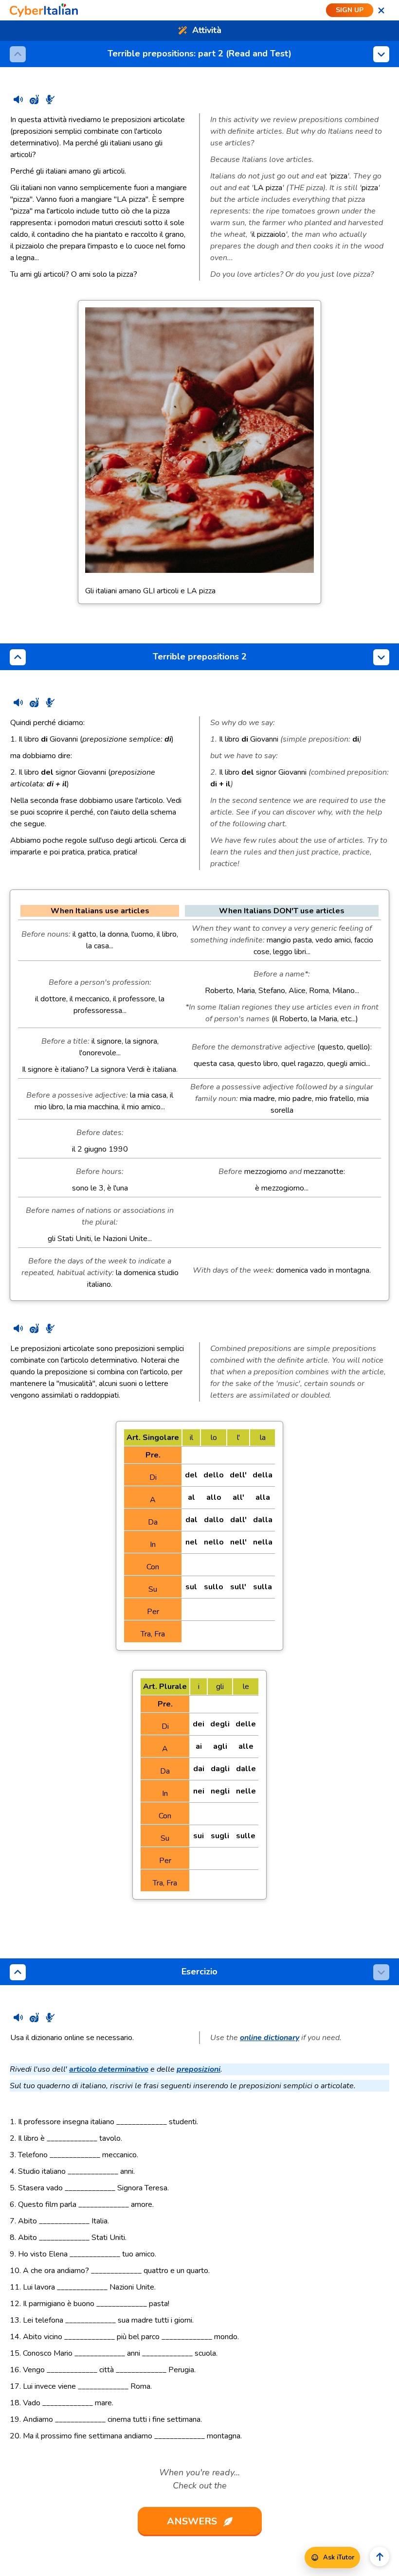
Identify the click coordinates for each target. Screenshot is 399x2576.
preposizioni (199, 2069)
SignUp (350, 10)
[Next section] (381, 54)
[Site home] (44, 10)
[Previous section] (18, 657)
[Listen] (18, 99)
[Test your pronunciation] (50, 99)
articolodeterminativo (109, 2069)
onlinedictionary (270, 2038)
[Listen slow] (34, 99)
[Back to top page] (380, 2557)
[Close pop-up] (381, 10)
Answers (192, 2521)
